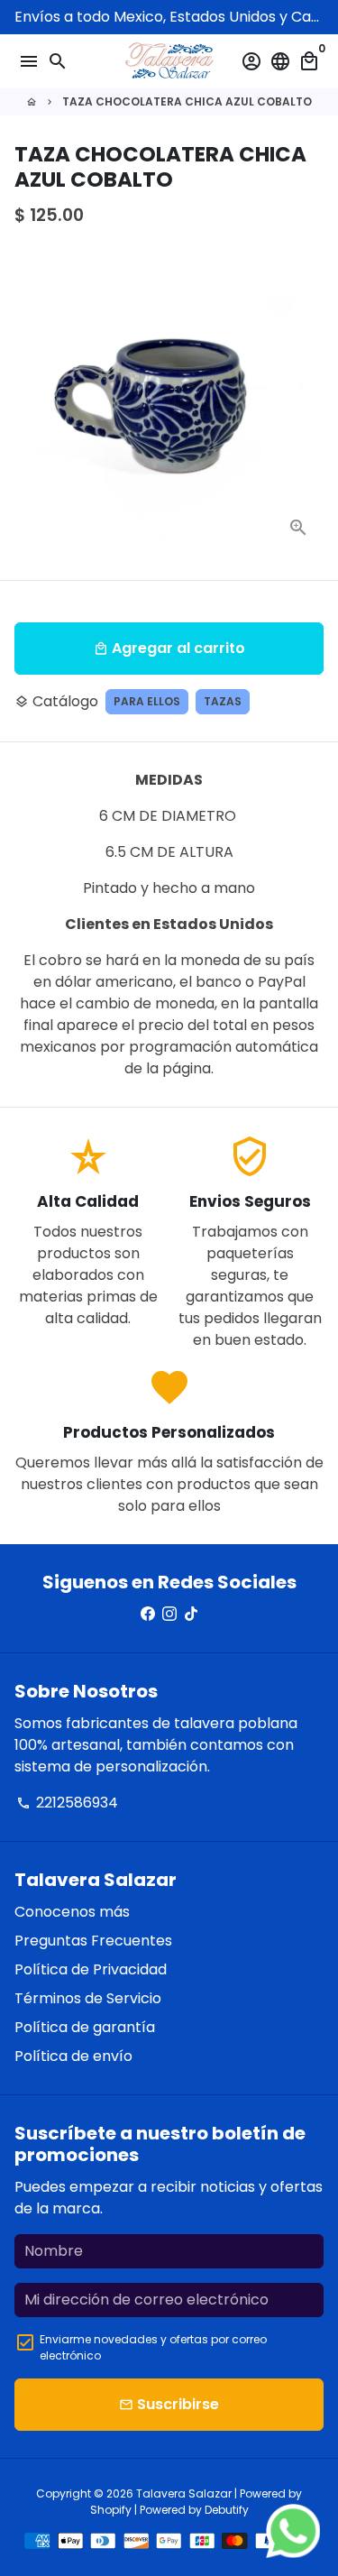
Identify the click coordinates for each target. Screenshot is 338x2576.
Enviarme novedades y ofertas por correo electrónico (153, 2347)
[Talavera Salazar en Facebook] (148, 1614)
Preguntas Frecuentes (93, 1941)
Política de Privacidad (91, 1969)
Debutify (227, 2510)
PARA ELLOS (147, 701)
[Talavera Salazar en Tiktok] (191, 1614)
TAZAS (223, 701)
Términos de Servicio (88, 1998)
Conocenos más (72, 1912)
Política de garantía (85, 2027)
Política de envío (73, 2056)
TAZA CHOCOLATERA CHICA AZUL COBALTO (187, 101)
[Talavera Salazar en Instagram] (169, 1614)
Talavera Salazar (184, 2493)
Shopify (111, 2510)
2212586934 (67, 1803)
